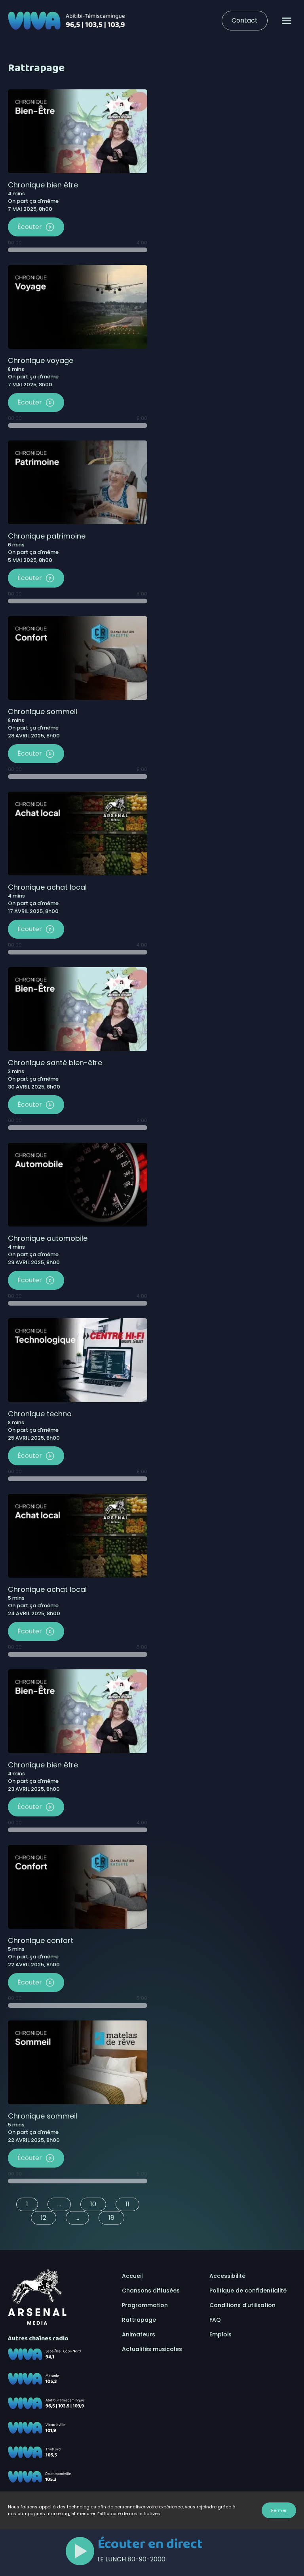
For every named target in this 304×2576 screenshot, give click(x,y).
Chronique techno (40, 1414)
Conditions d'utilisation (242, 2305)
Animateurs (139, 2334)
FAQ (215, 2320)
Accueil (132, 2276)
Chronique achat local (47, 887)
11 (127, 2204)
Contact (245, 20)
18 (111, 2218)
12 (44, 2218)
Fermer (279, 2510)
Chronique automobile (48, 1238)
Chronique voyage (41, 360)
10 (93, 2204)
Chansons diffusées (151, 2291)
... (59, 2204)
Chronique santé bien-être (55, 1063)
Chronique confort (41, 1940)
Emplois (220, 2334)
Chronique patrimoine (47, 536)
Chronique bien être (43, 185)
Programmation (145, 2305)
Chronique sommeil (43, 712)
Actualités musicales (152, 2349)
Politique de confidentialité (248, 2291)
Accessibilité (227, 2276)
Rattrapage (139, 2320)
